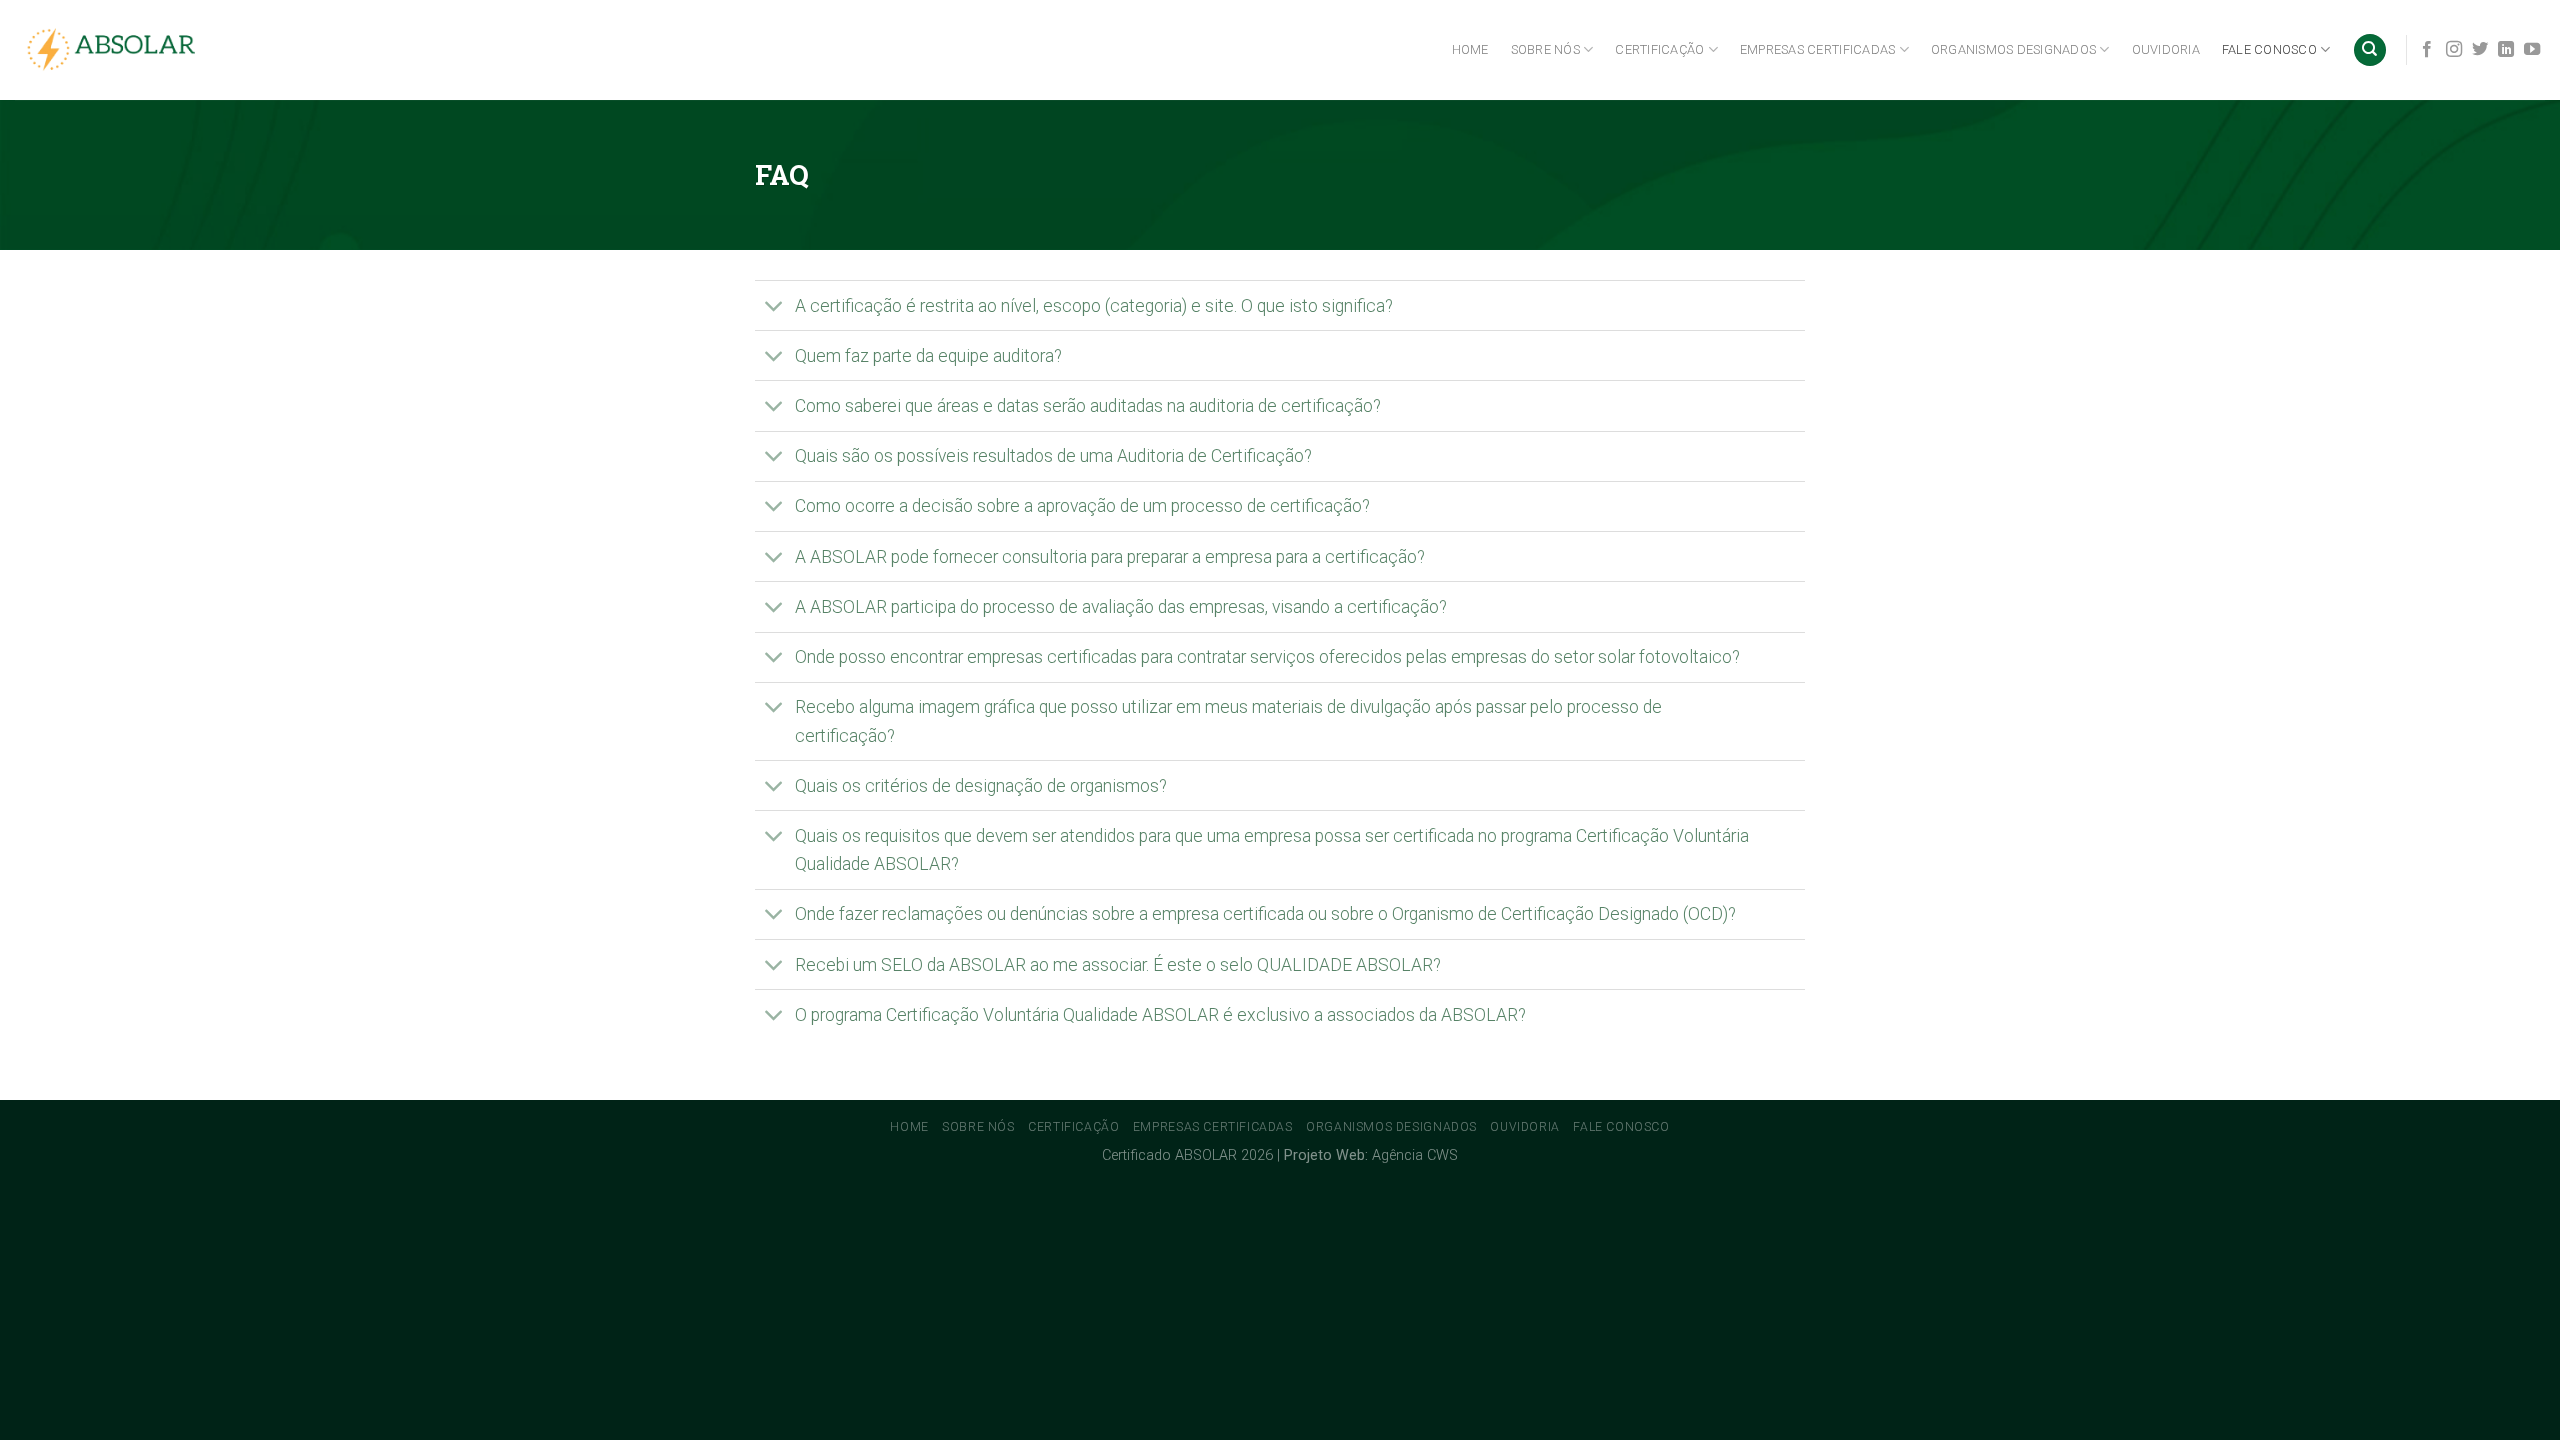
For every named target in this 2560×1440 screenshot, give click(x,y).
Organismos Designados (2013, 49)
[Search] (2370, 50)
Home (1470, 49)
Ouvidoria (2166, 49)
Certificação (1659, 49)
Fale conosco (2269, 49)
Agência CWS (1415, 1155)
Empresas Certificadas (1817, 49)
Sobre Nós (1545, 49)
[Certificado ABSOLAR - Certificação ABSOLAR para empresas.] (115, 50)
